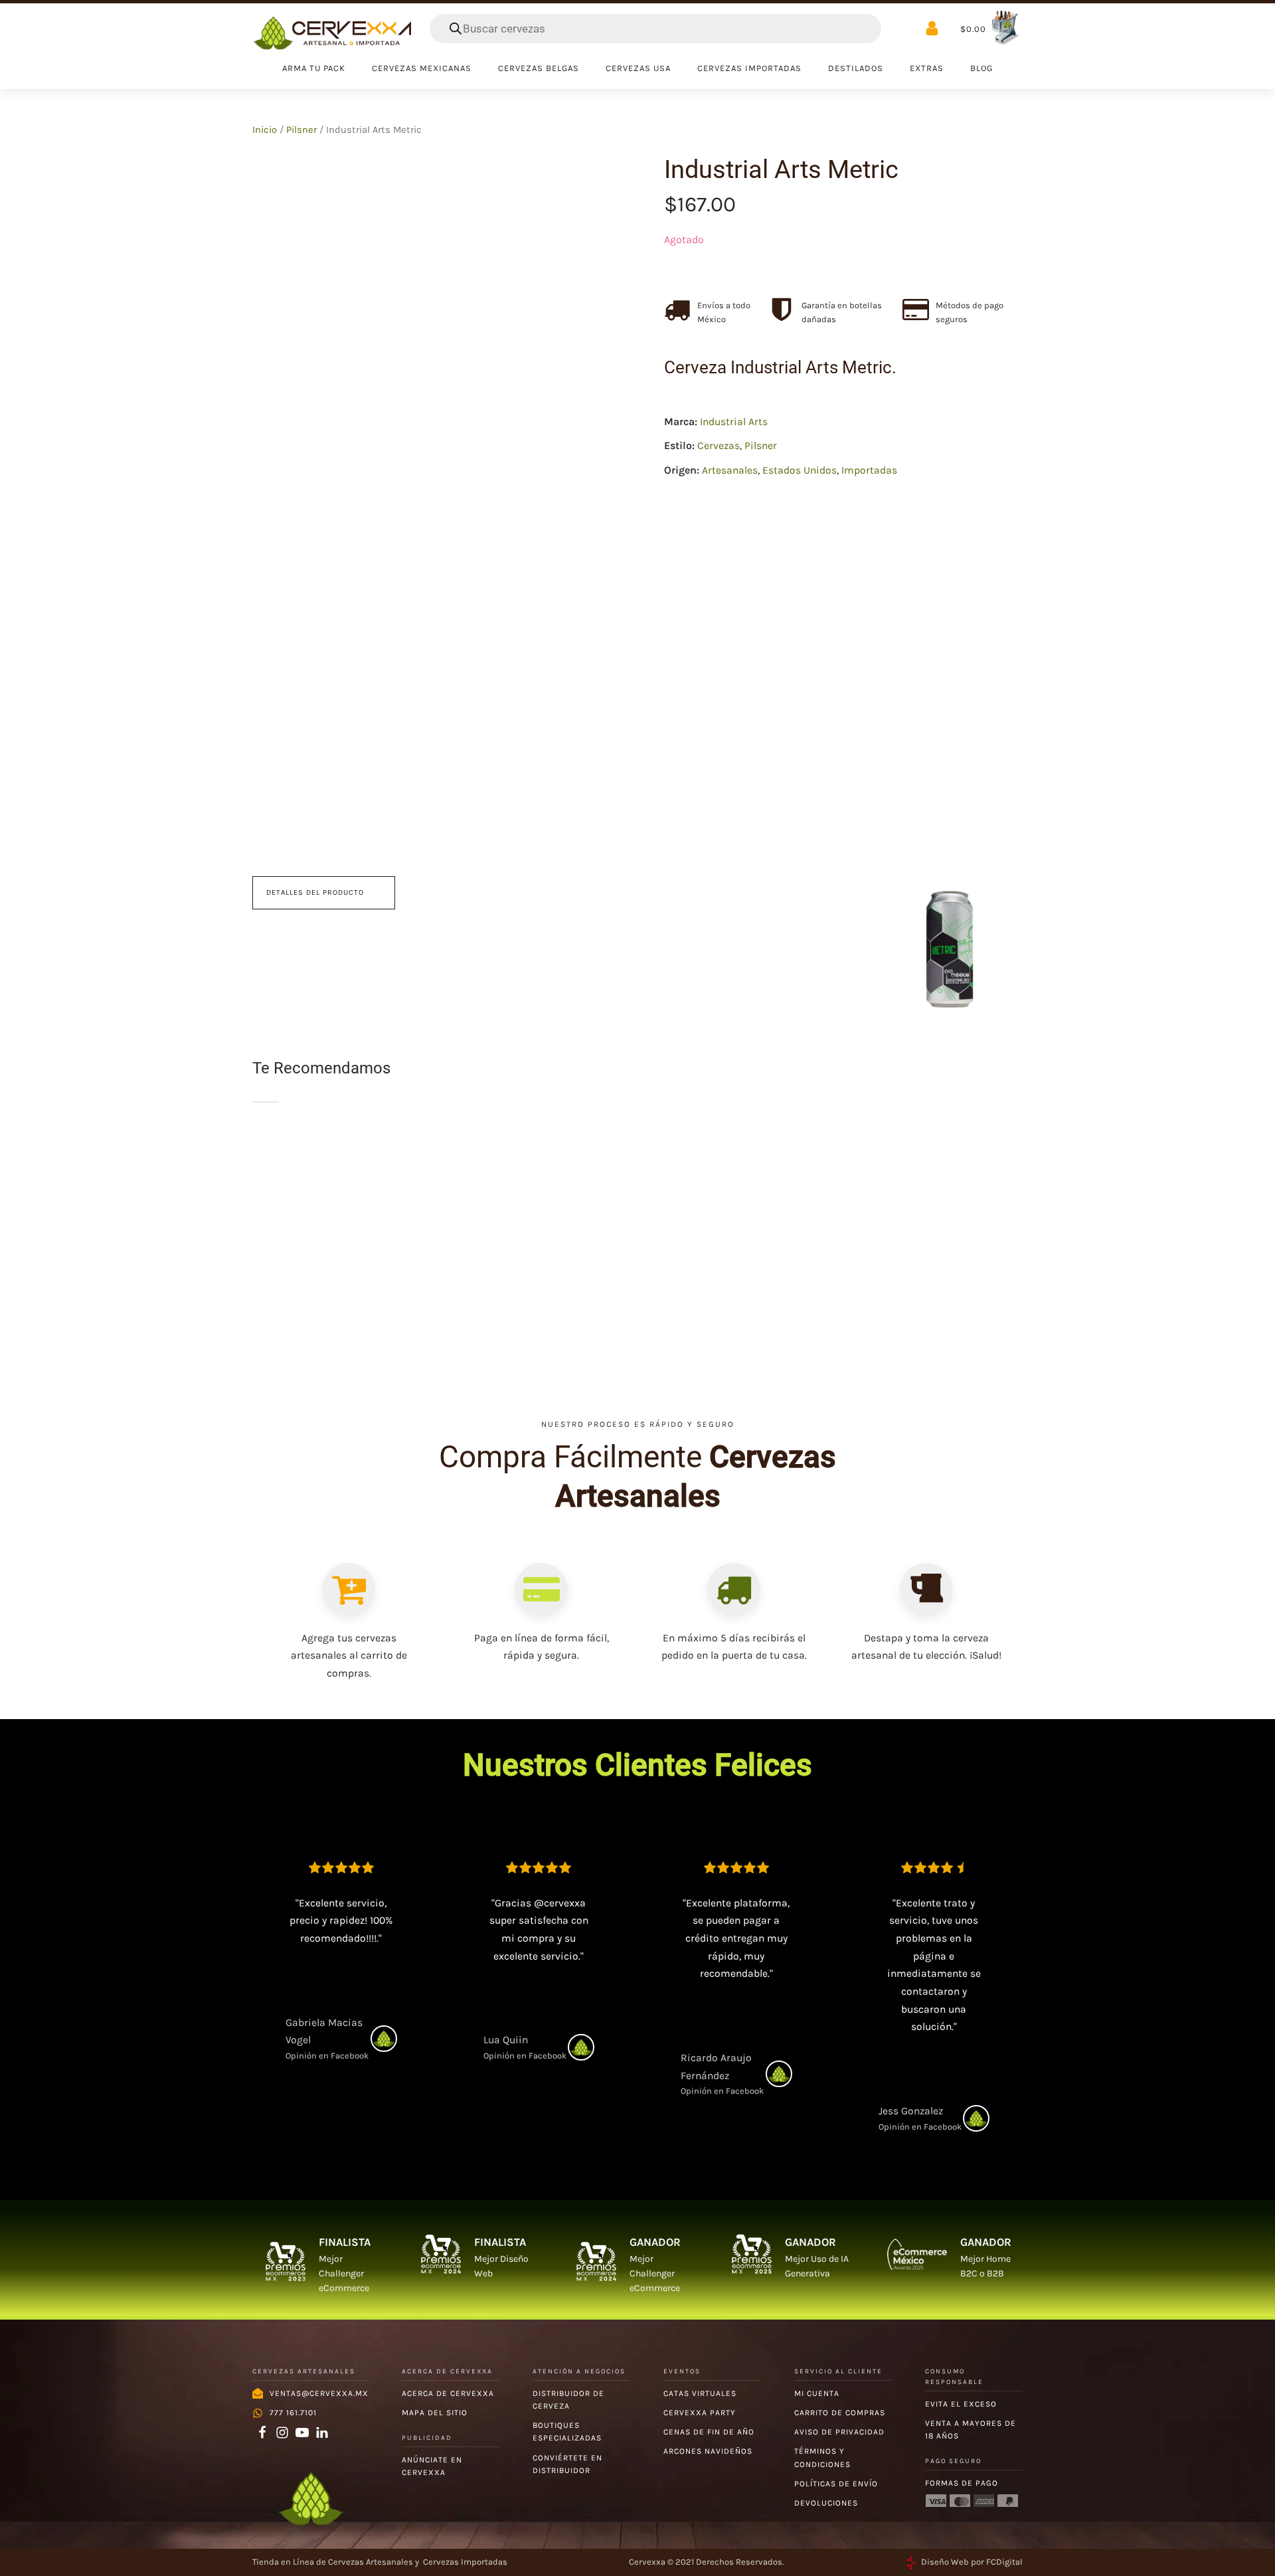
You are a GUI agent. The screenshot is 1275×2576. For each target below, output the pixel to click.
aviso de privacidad (839, 2432)
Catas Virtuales (700, 2393)
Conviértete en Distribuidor (567, 2464)
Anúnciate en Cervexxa (432, 2466)
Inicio (265, 130)
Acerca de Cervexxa (448, 2393)
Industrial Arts (734, 422)
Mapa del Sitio (435, 2413)
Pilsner (301, 130)
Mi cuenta (817, 2393)
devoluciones (826, 2503)
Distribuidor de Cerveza (568, 2400)
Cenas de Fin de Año (709, 2432)
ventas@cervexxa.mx (319, 2393)
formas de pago (962, 2483)
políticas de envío (836, 2484)
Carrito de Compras (840, 2413)
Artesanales (730, 471)
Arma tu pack (314, 68)
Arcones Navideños (708, 2451)
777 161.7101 (293, 2413)
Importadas (869, 471)
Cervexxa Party (700, 2413)
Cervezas (719, 446)
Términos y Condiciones (822, 2457)
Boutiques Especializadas (567, 2432)
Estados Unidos (800, 471)
